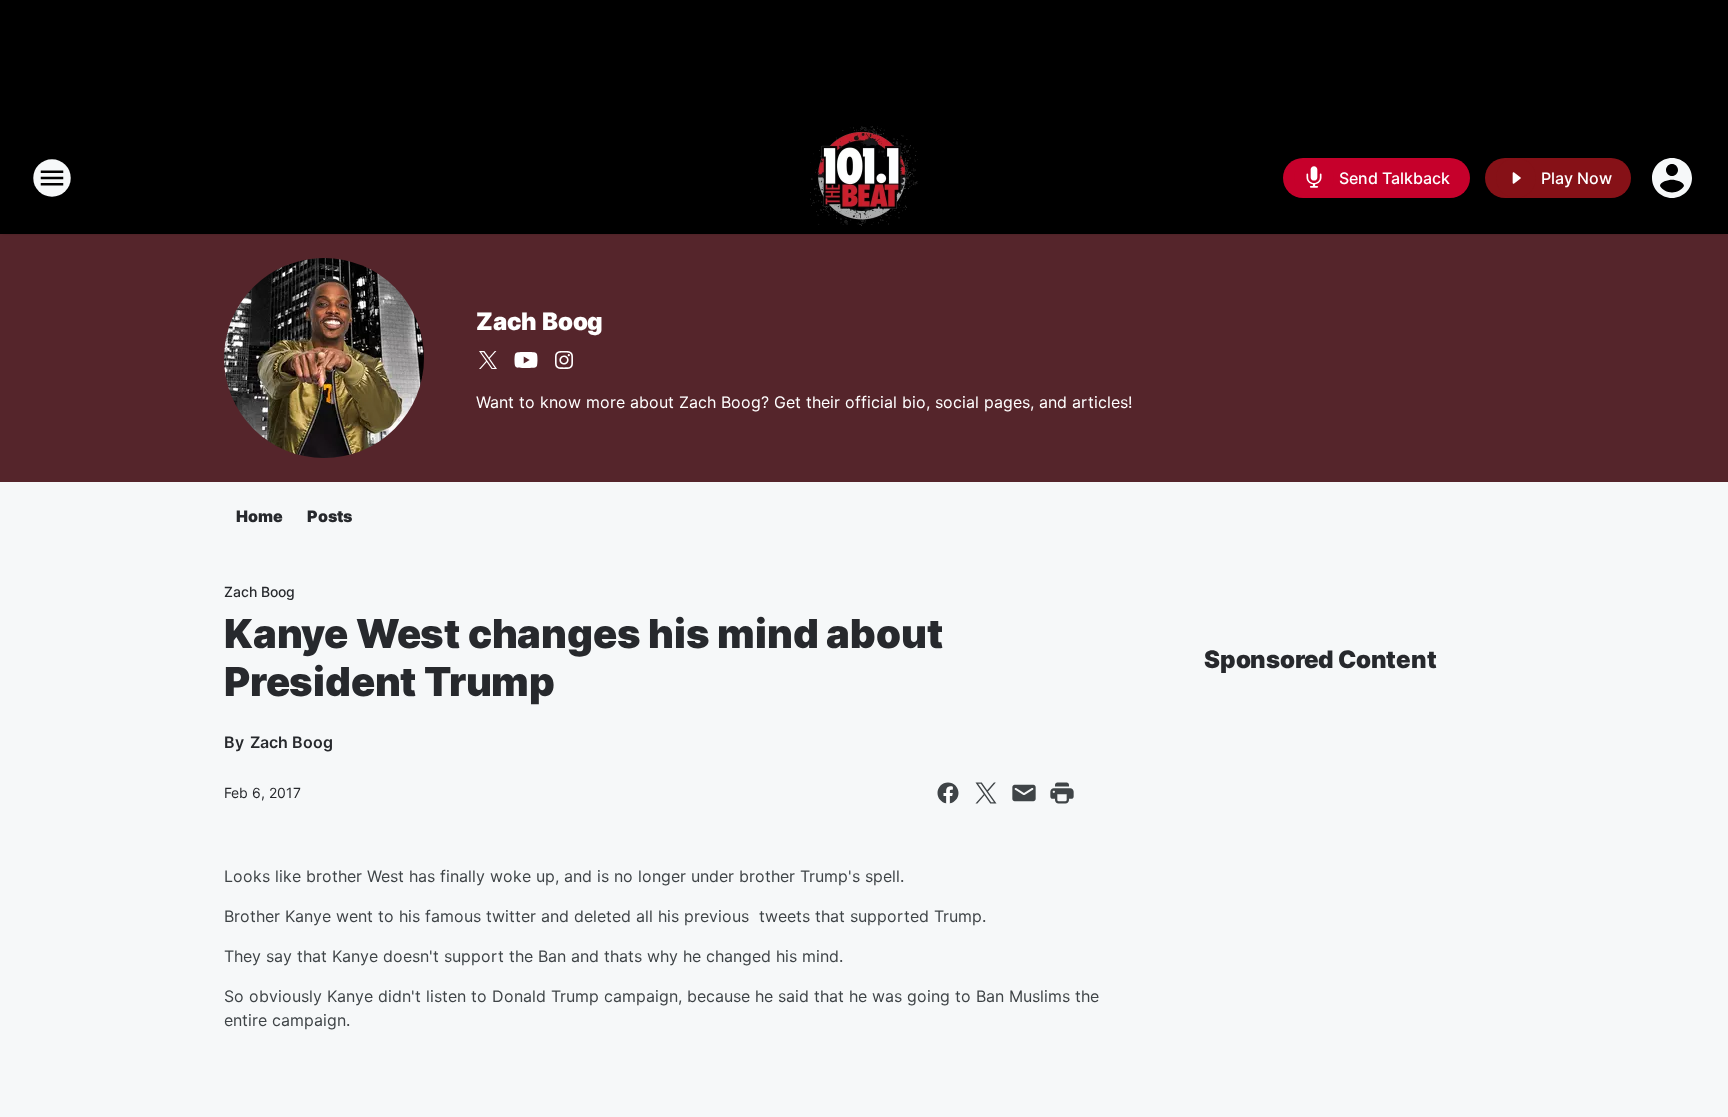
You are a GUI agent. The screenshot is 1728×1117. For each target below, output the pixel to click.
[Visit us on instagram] (564, 360)
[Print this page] (1062, 793)
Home (259, 516)
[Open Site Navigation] (52, 178)
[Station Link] (864, 178)
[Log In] (1674, 178)
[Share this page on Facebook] (948, 793)
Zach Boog (539, 321)
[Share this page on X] (986, 793)
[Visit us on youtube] (526, 360)
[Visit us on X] (488, 360)
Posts (329, 516)
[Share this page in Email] (1024, 793)
